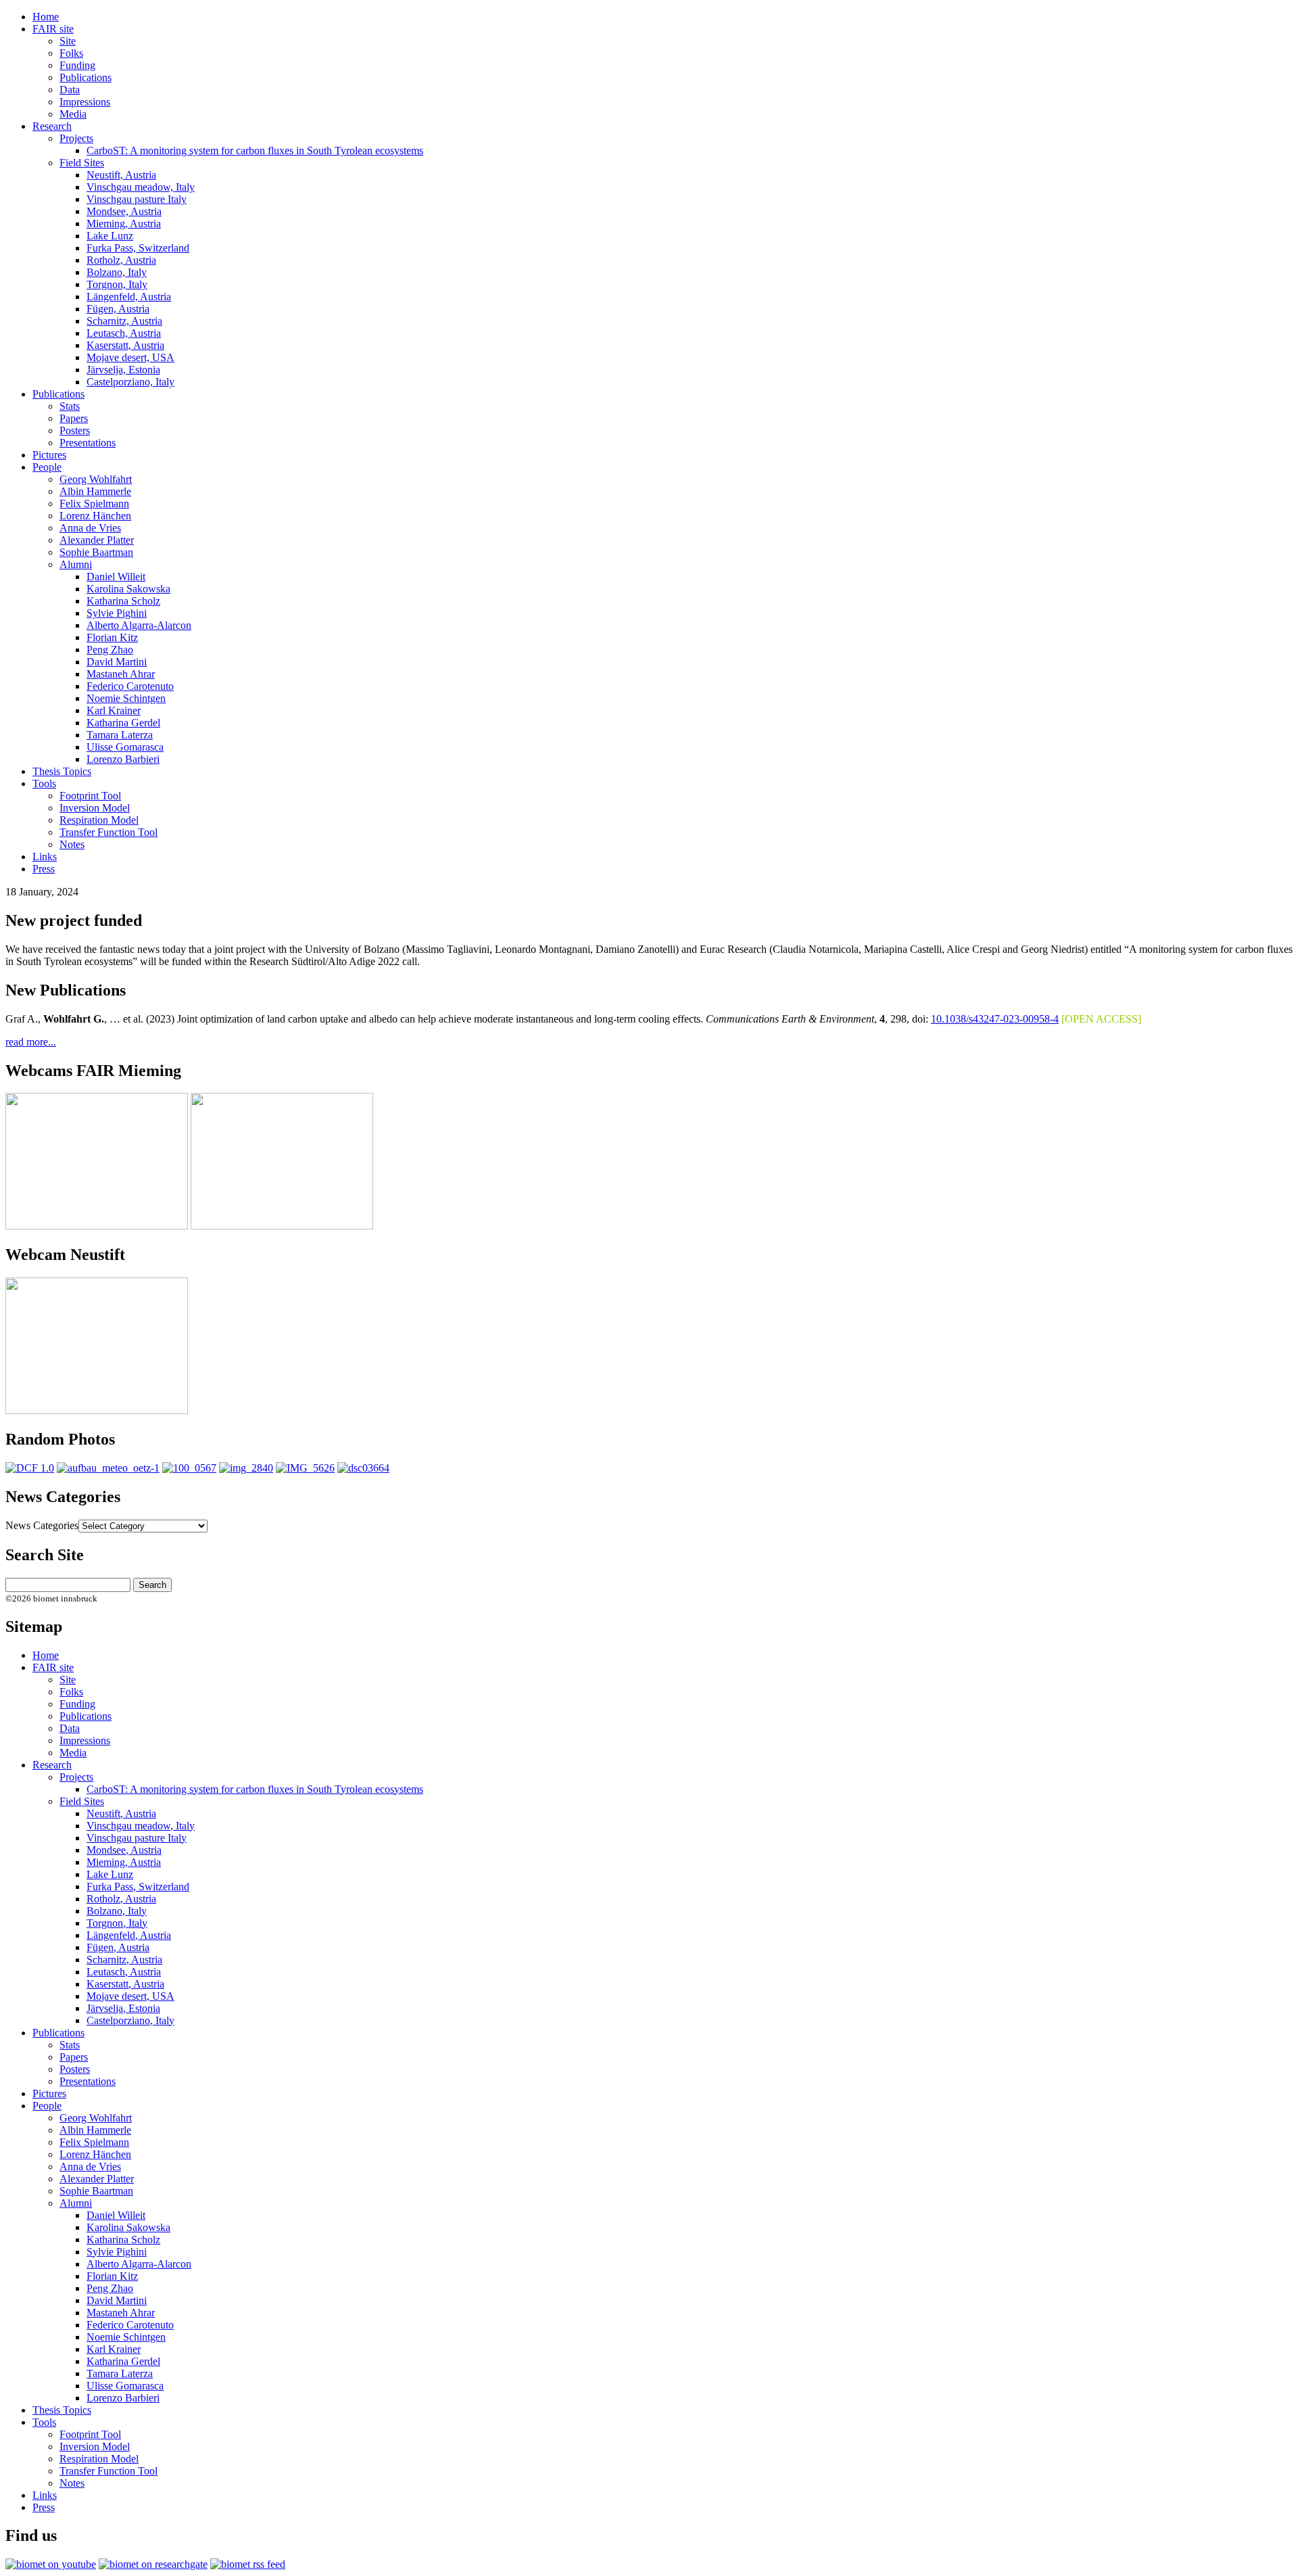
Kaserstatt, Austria (125, 345)
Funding (77, 65)
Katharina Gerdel (123, 723)
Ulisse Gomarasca (125, 747)
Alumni (76, 564)
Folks (71, 53)
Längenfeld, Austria (129, 297)
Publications (86, 77)
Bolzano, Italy (117, 272)
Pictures (49, 455)
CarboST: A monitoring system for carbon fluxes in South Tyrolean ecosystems (255, 150)
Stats (70, 406)
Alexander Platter (97, 540)
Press (44, 869)
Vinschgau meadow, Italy (141, 187)
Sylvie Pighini (117, 613)
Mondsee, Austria (124, 211)
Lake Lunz (110, 236)
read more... (31, 1042)
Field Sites (82, 163)
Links (45, 857)
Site (68, 41)
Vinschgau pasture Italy (137, 199)
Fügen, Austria (118, 309)
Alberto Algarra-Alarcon (139, 625)
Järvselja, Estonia (123, 370)
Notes (72, 844)
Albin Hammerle (95, 491)
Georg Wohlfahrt (96, 479)
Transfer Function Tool (109, 832)
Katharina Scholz (123, 601)
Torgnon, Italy (117, 284)
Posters (75, 430)
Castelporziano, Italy (130, 382)
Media (73, 114)
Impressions (85, 102)
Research (52, 126)
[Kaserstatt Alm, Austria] (30, 1468)
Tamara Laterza (120, 735)
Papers (74, 418)
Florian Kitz (112, 637)
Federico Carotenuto (130, 686)
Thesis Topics (62, 771)
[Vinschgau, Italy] (246, 1468)
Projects (76, 138)
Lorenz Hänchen (95, 516)
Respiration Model (99, 820)
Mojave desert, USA (130, 357)
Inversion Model (95, 808)
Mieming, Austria (124, 224)
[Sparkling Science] (189, 1468)
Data (70, 90)
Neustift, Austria (121, 175)
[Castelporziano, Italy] (363, 1468)
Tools (44, 783)
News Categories (42, 1525)
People (47, 467)
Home (46, 17)
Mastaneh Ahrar (121, 674)
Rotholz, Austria (121, 260)
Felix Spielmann (94, 504)
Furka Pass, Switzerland (138, 248)
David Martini (117, 662)
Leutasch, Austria (124, 333)
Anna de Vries (90, 528)
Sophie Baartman (96, 552)
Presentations (88, 443)
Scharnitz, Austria (124, 321)
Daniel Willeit (116, 577)
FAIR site (53, 29)
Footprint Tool (90, 796)
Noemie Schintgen (126, 698)
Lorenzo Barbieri (123, 759)
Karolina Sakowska (128, 589)
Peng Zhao (110, 650)
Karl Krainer (114, 710)
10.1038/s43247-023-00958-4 (995, 1019)
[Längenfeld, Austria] (108, 1468)
